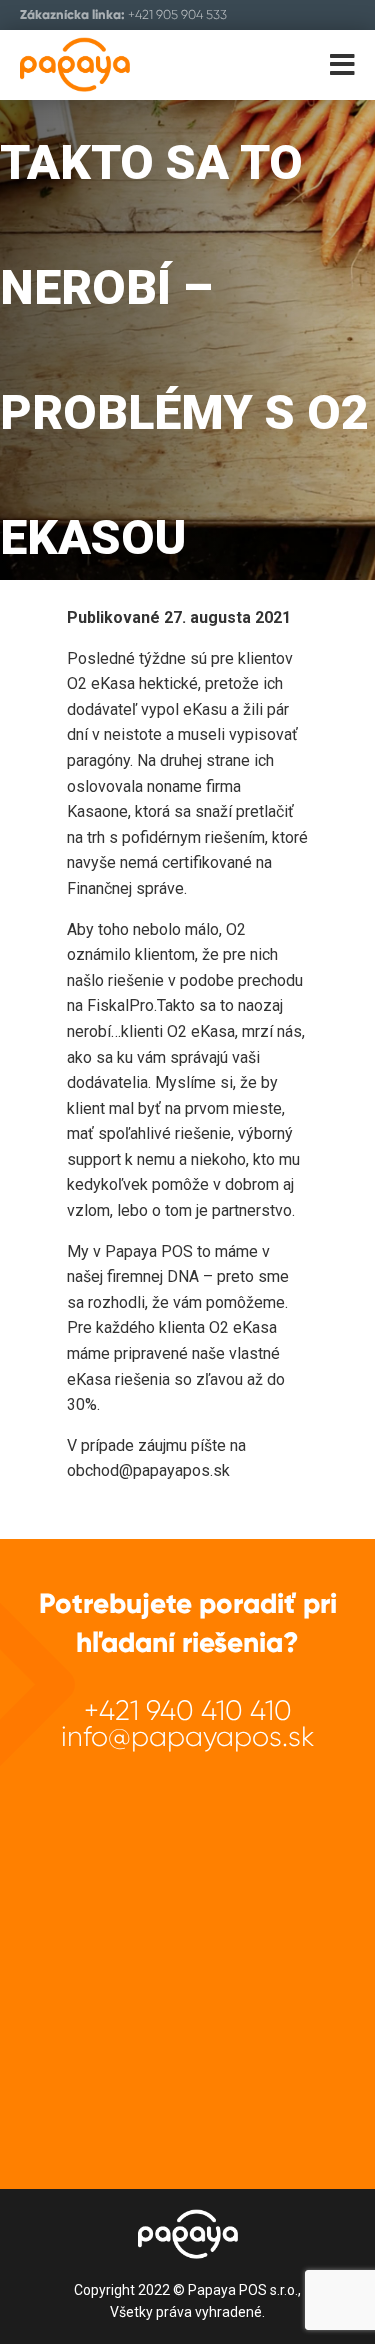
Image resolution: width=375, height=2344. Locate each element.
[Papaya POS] (107, 64)
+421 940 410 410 (188, 1710)
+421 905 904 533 (177, 14)
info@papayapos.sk (188, 1736)
